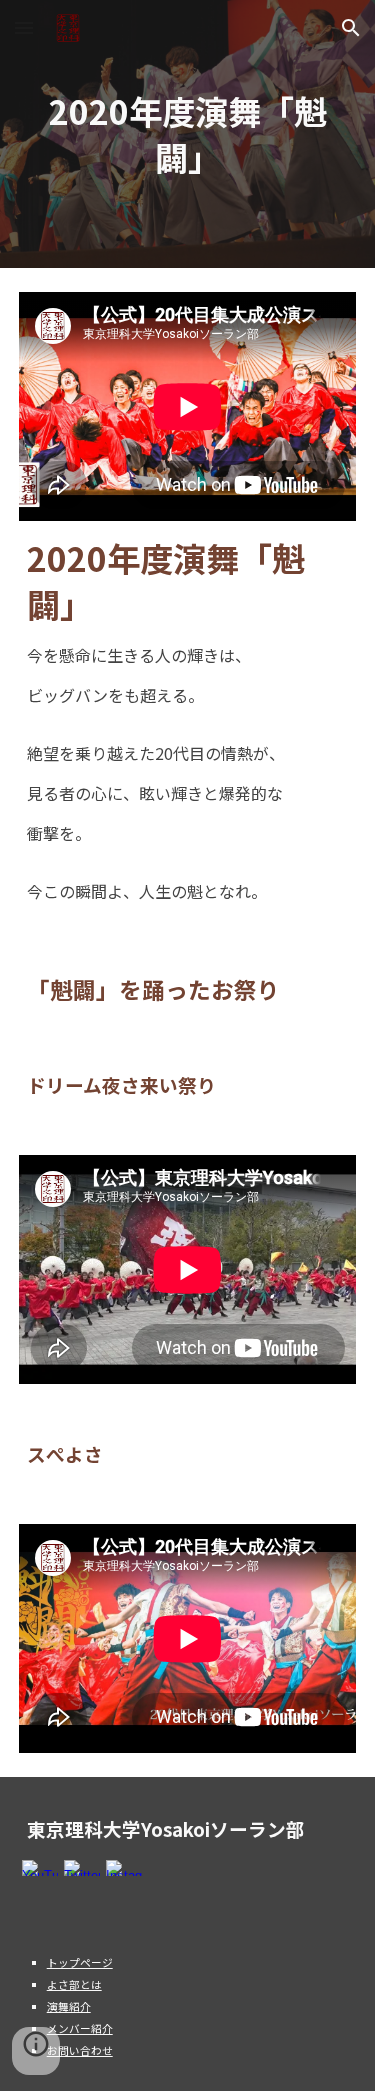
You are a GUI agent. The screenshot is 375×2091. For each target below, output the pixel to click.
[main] (188, 134)
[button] (24, 27)
